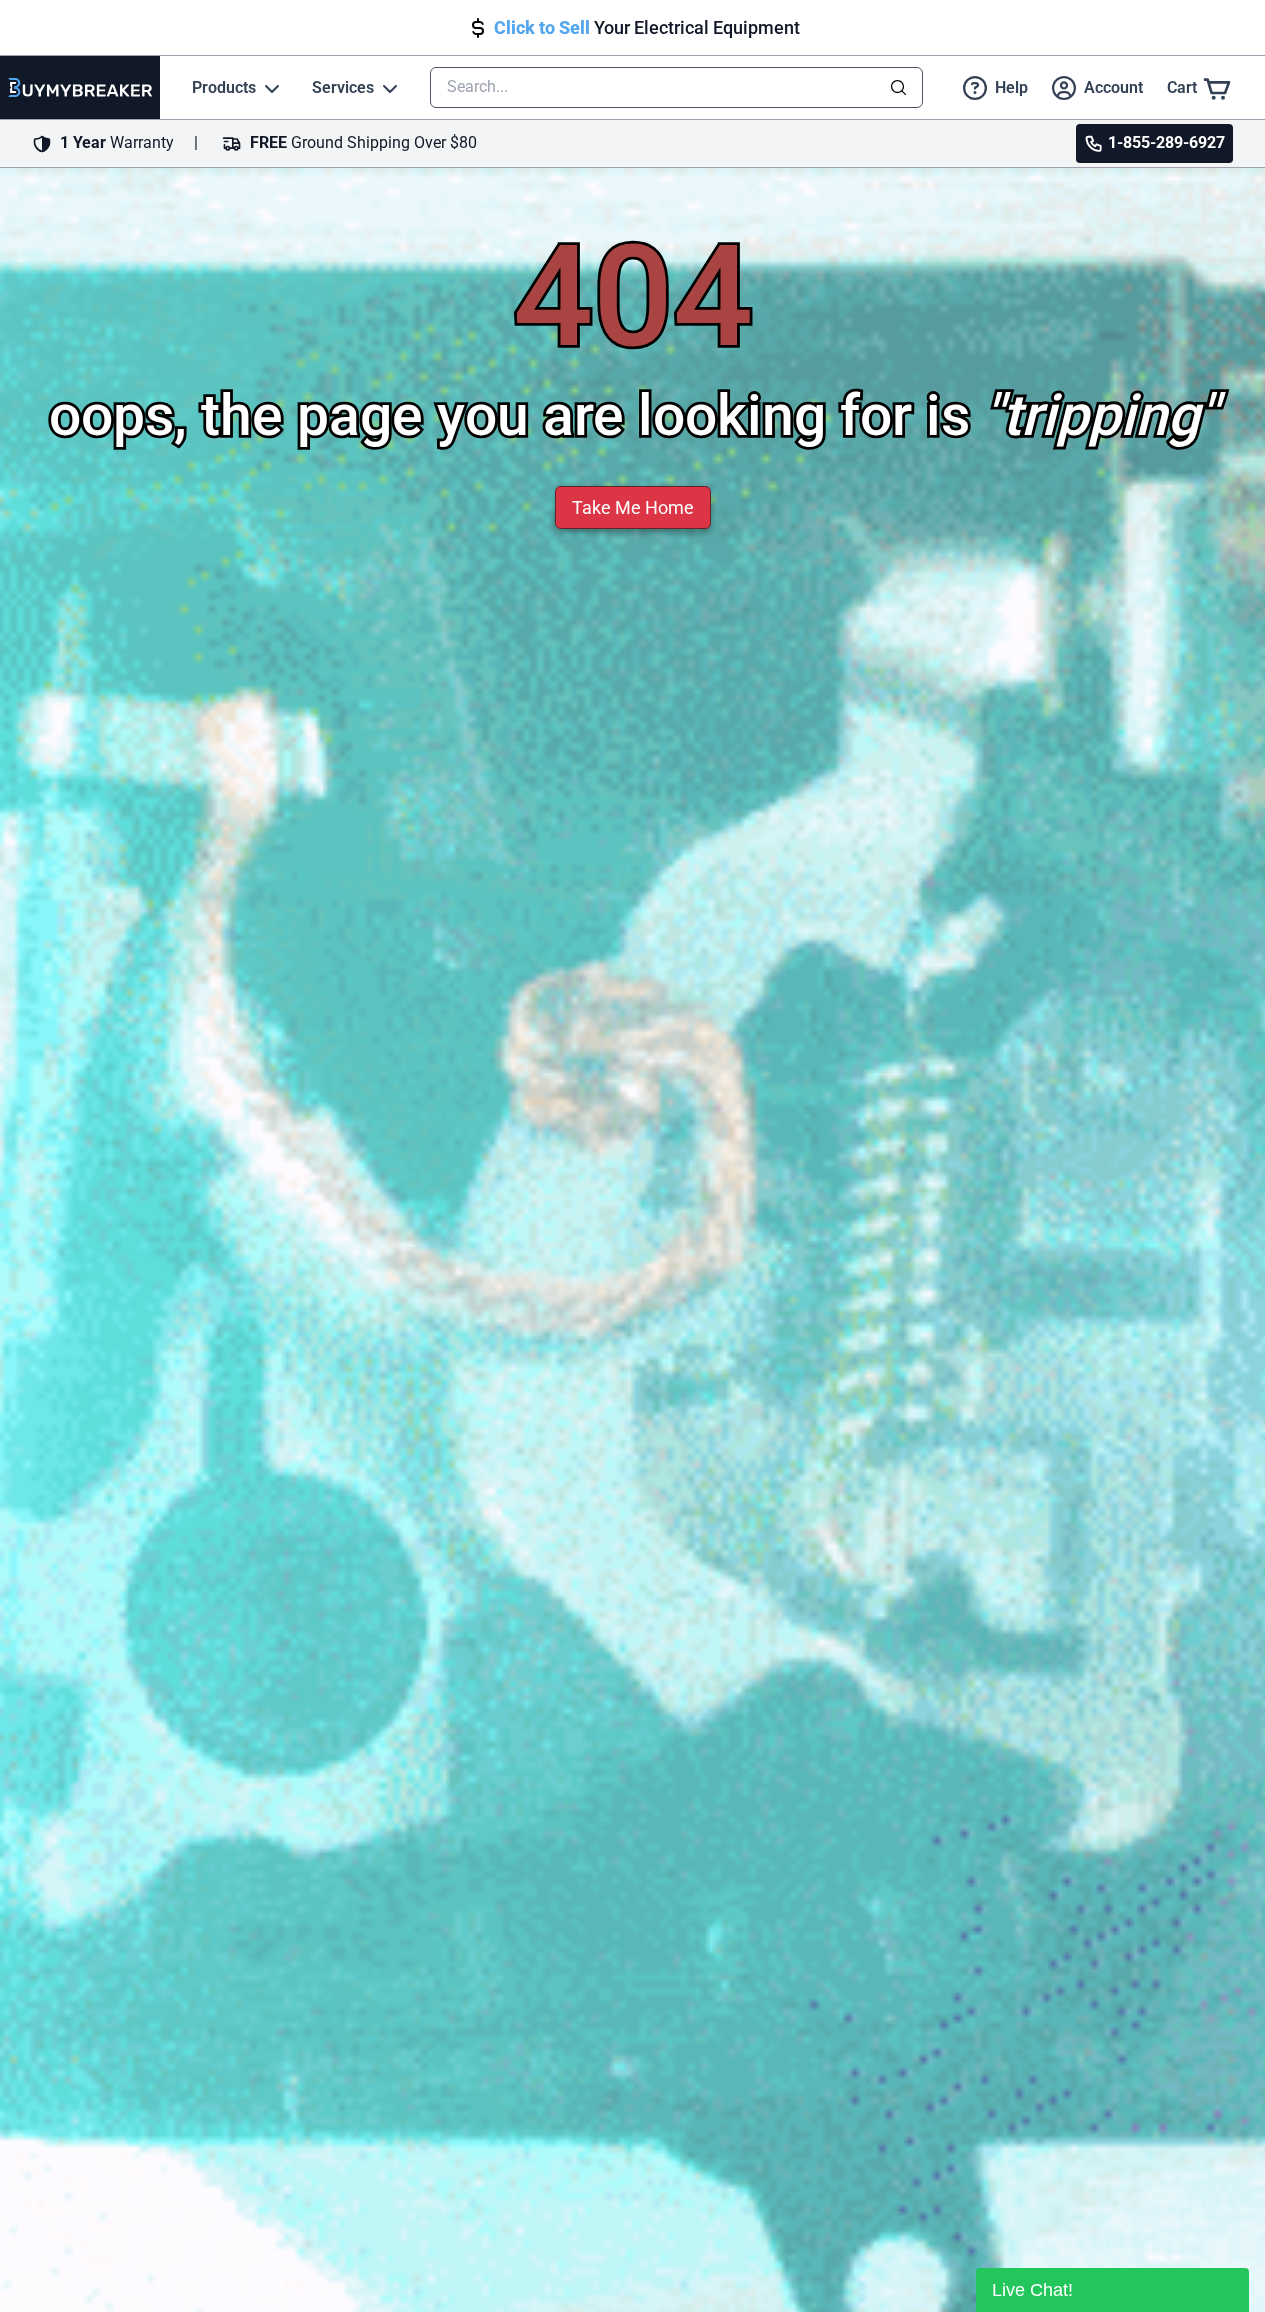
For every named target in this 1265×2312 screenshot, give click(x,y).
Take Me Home (633, 507)
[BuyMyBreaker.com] (80, 87)
